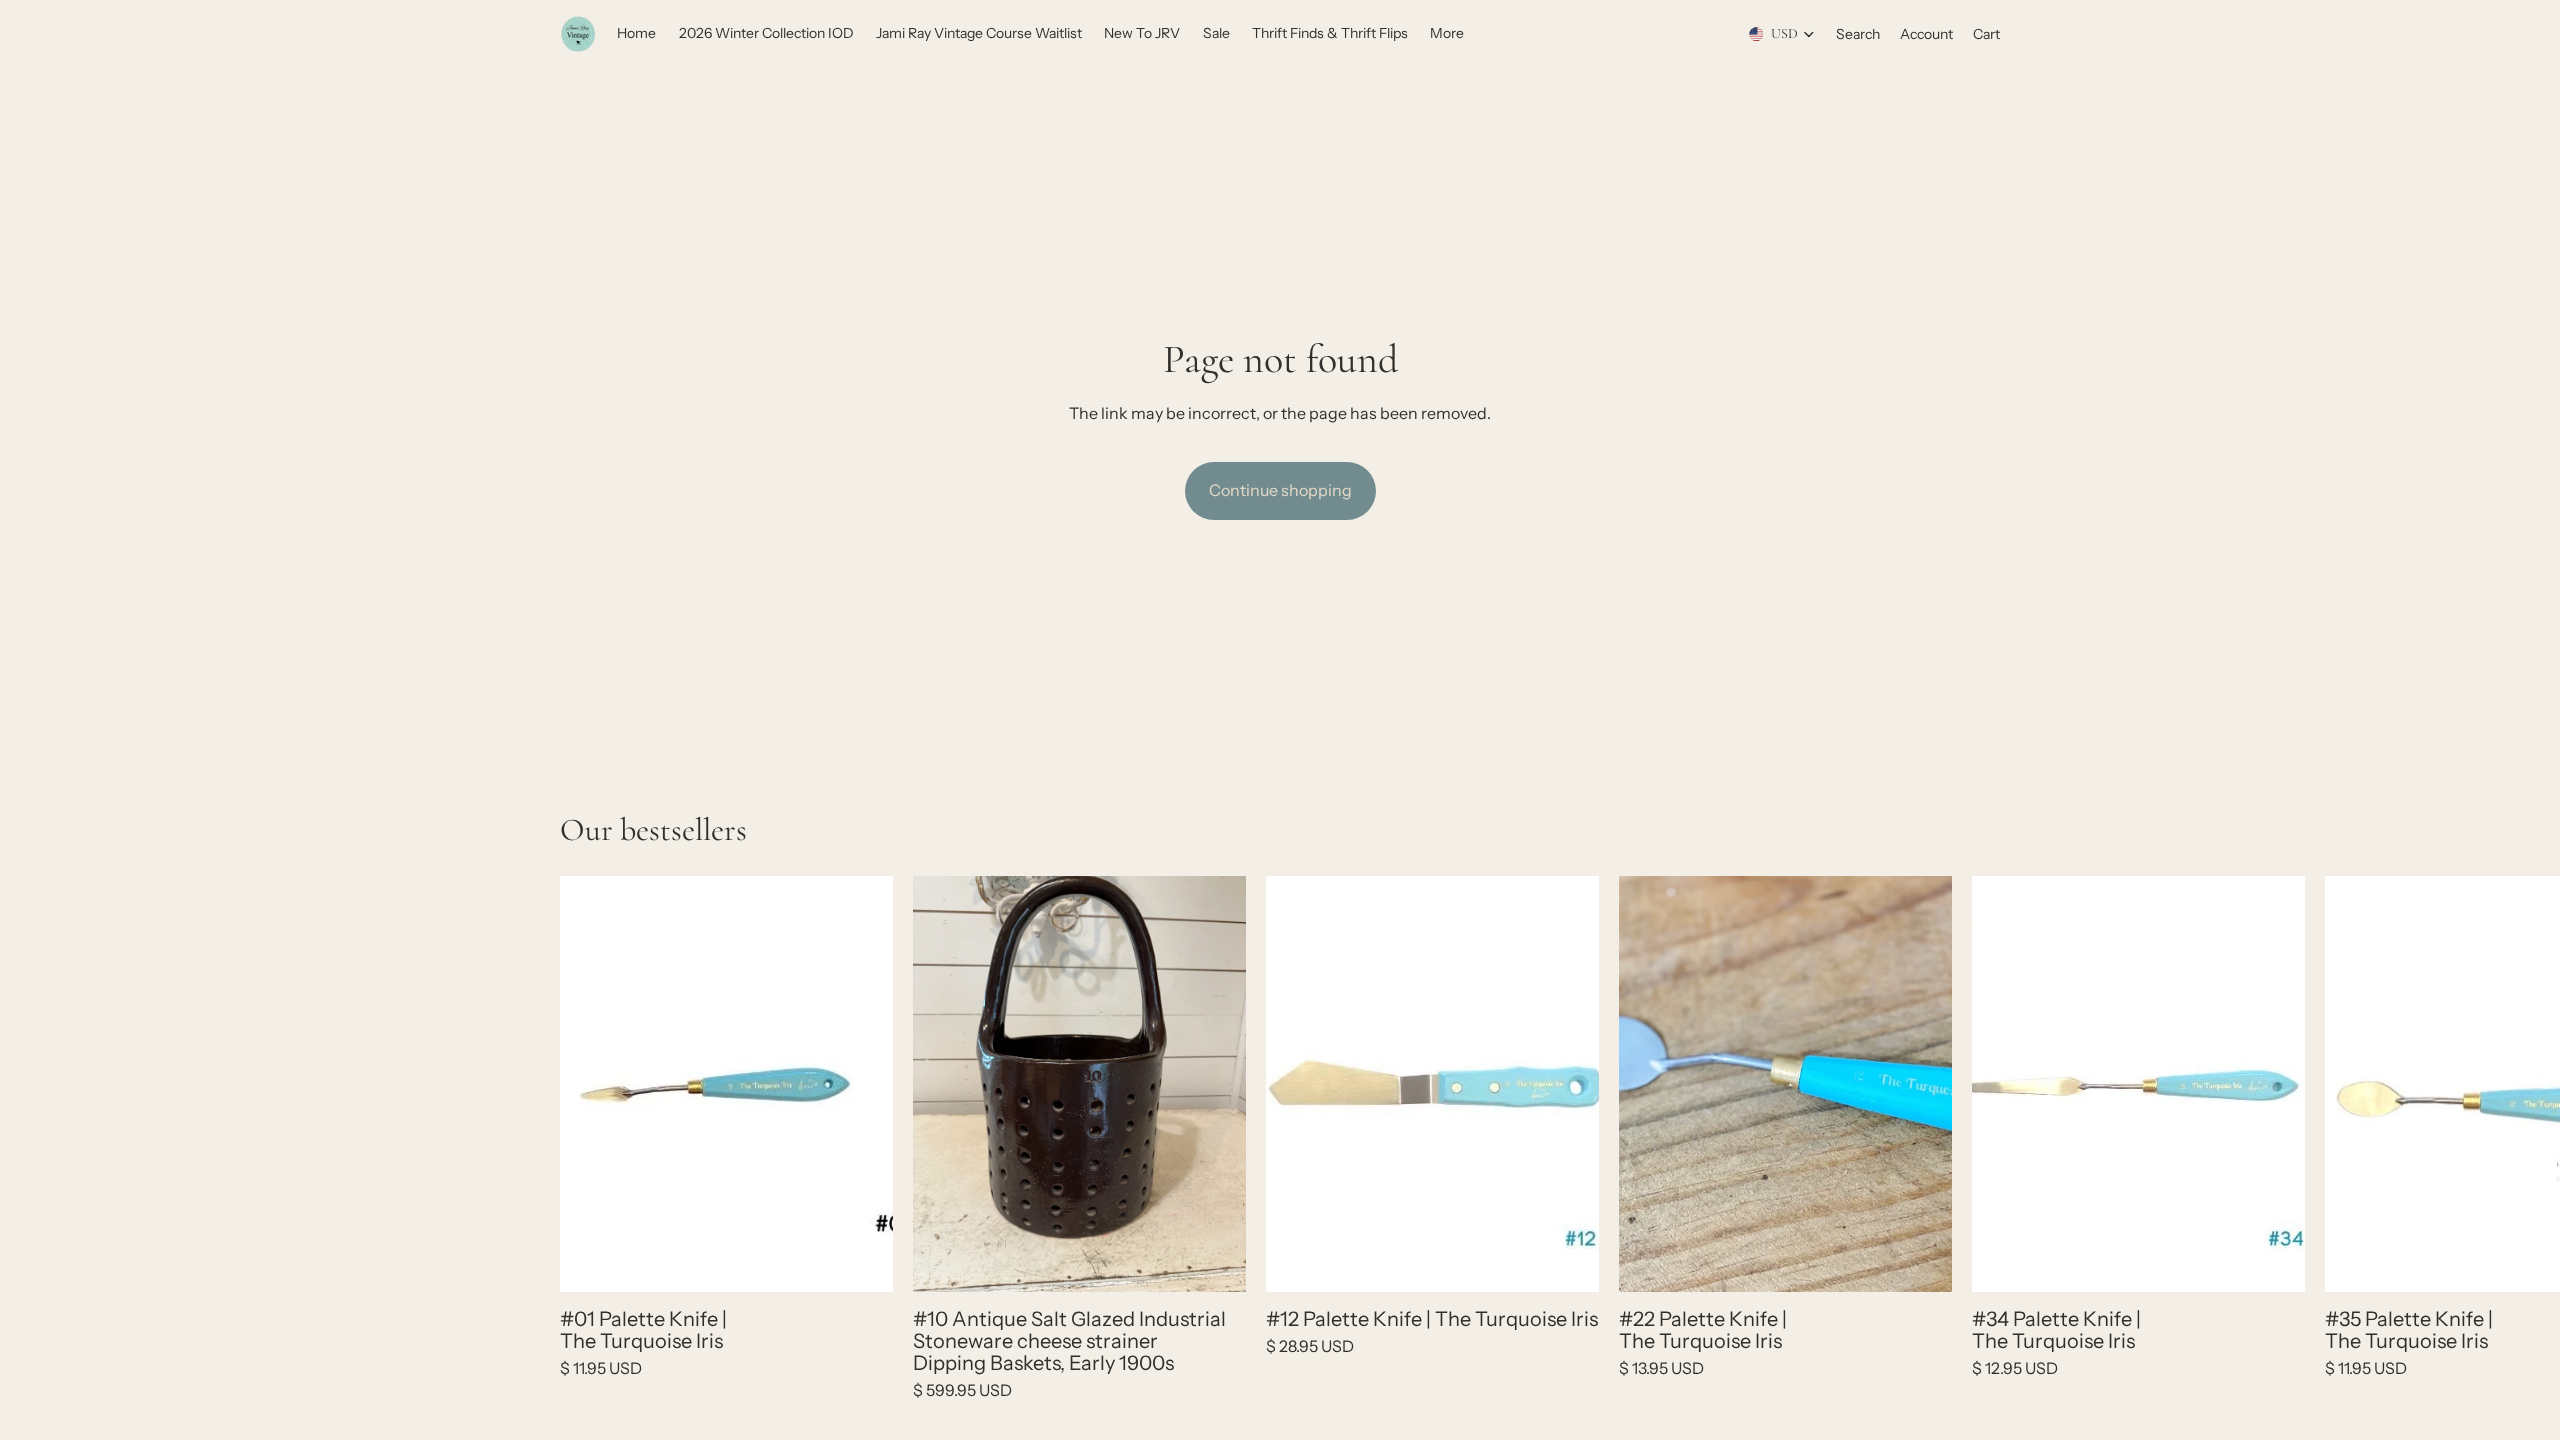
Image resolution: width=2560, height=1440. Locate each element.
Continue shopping (1280, 490)
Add (879, 1260)
